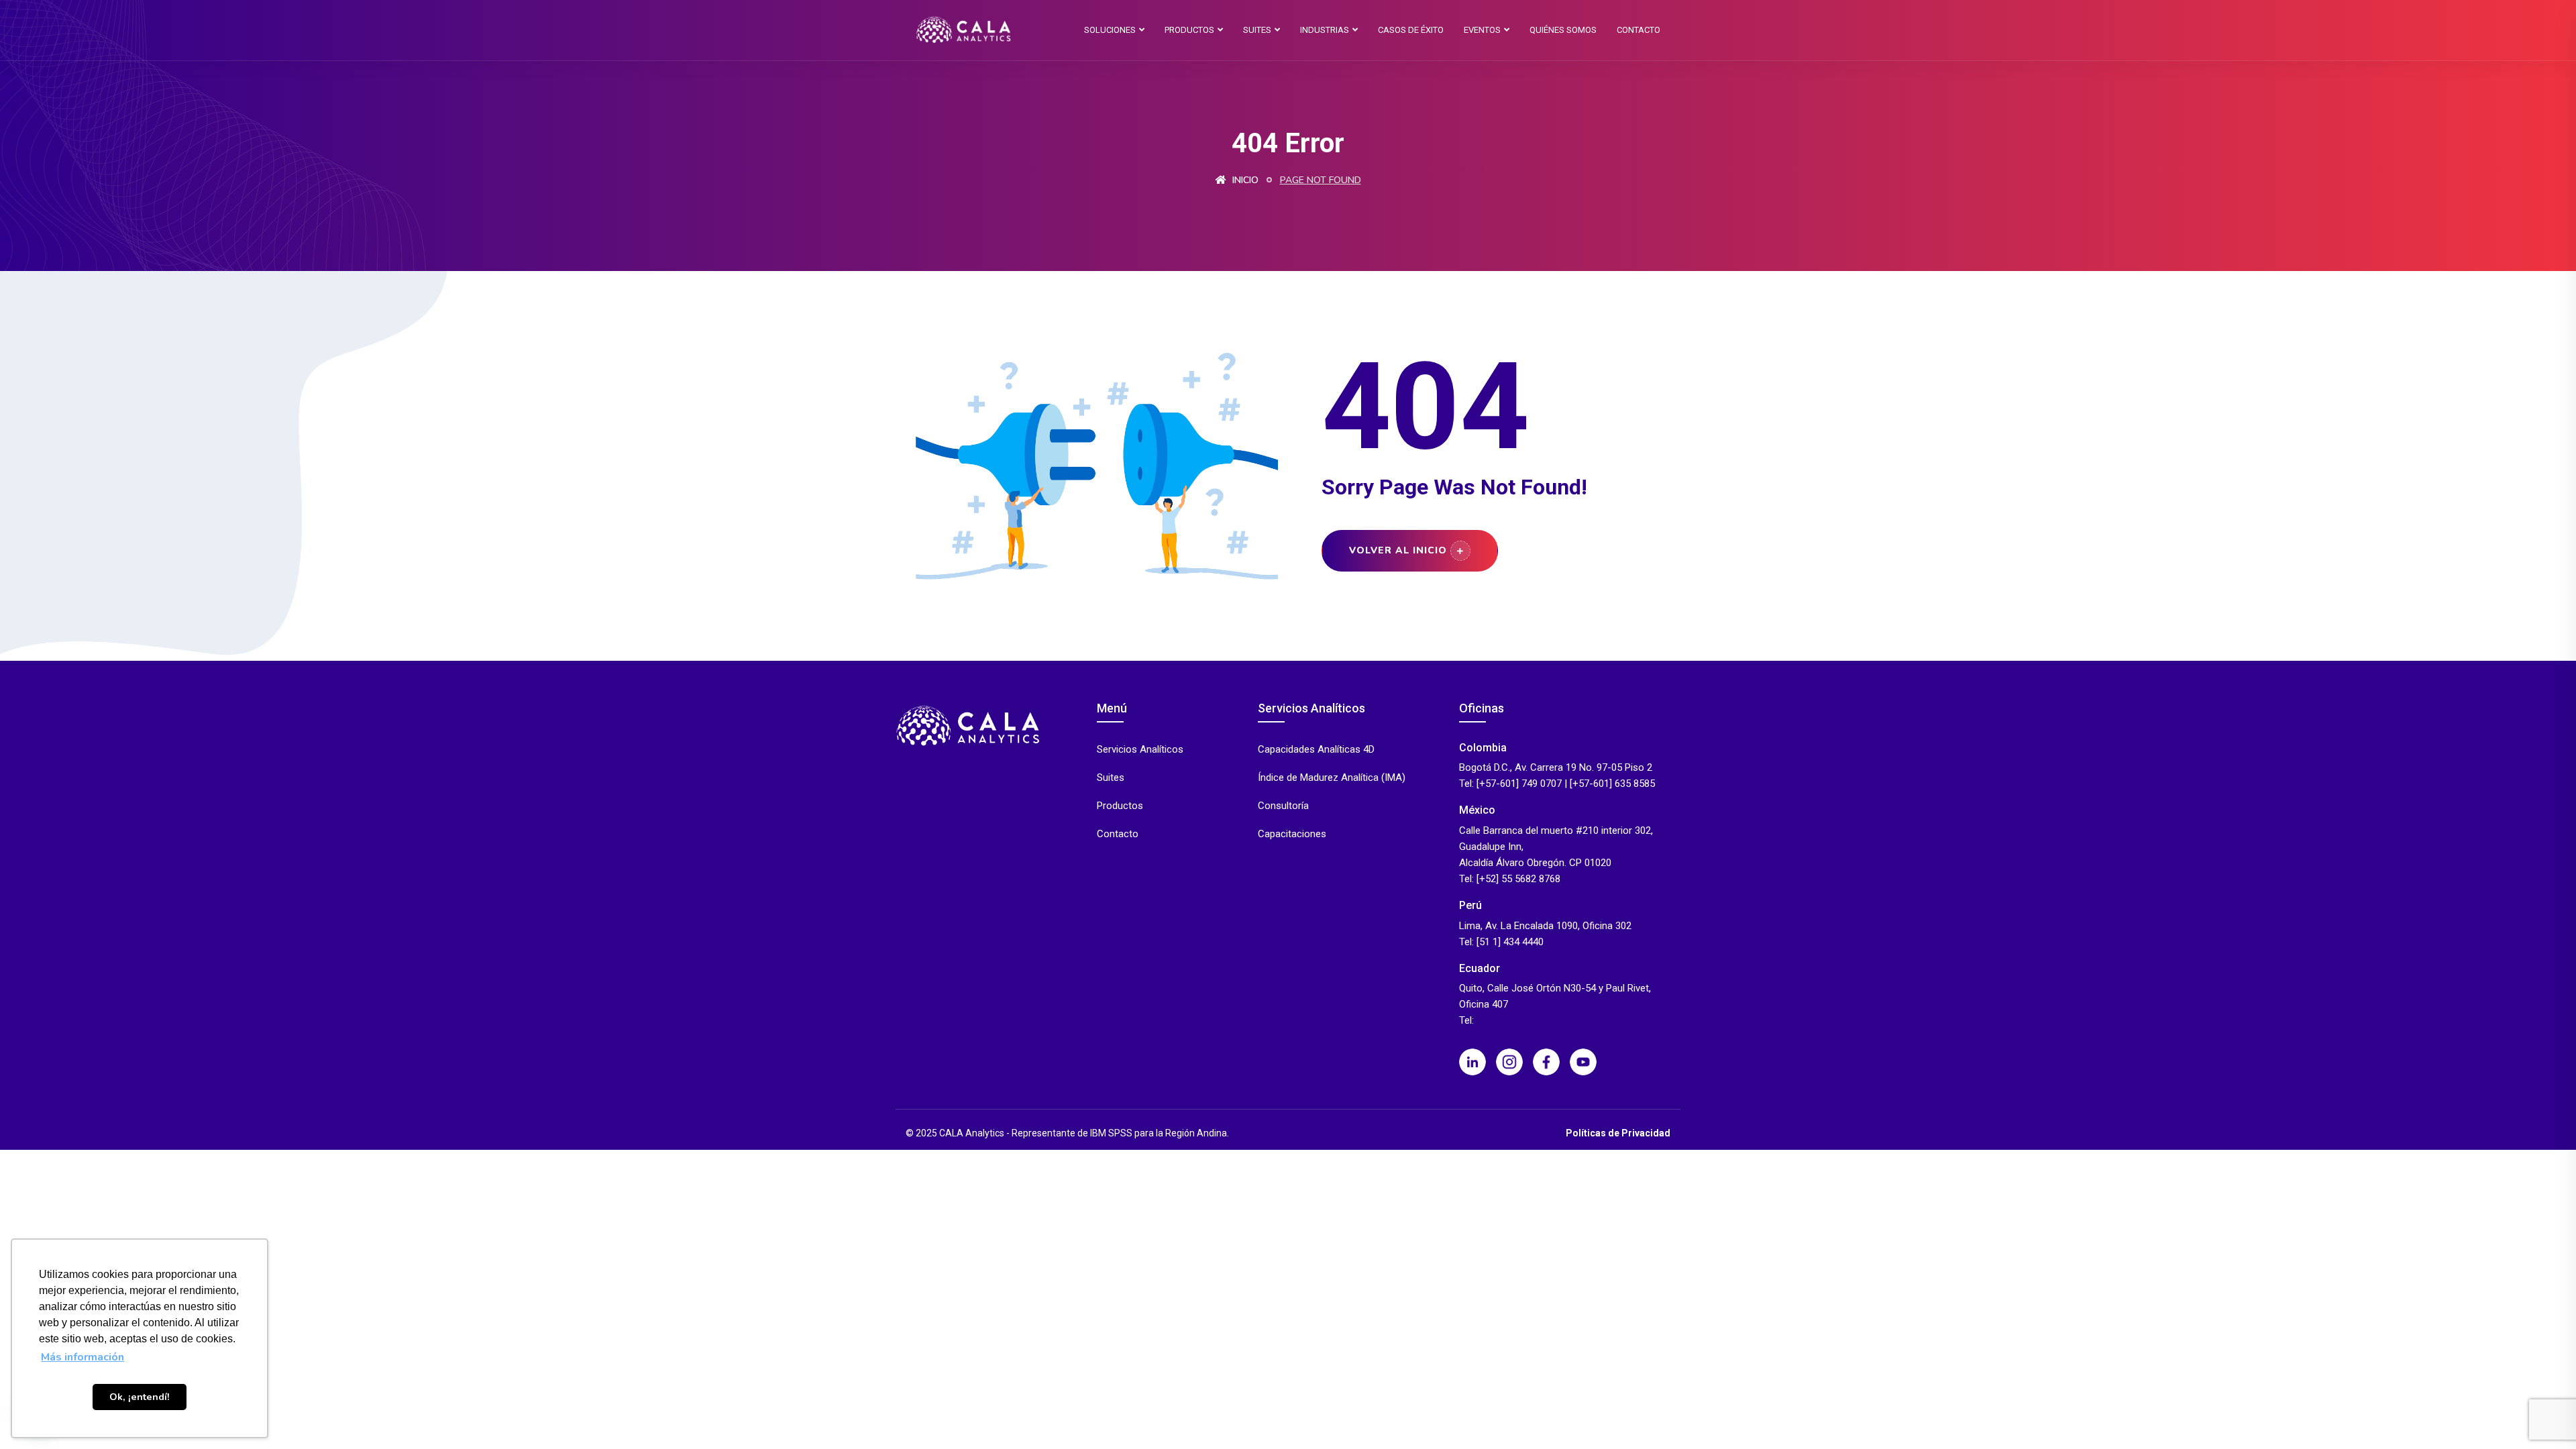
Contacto (1639, 30)
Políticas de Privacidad (1618, 1133)
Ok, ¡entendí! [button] (140, 1397)
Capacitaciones (1292, 834)
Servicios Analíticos (1140, 750)
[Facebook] (1546, 1062)
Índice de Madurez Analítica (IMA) (1332, 778)
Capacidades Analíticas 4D (1316, 750)
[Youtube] (1583, 1062)
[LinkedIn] (1472, 1062)
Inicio (1244, 180)
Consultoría (1283, 806)
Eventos (1482, 30)
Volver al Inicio (1398, 550)
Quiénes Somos (1563, 30)
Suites (1257, 30)
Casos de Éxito (1411, 30)
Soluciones (1110, 30)
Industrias (1325, 30)
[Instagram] (1509, 1062)
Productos (1189, 30)
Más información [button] (83, 1357)
